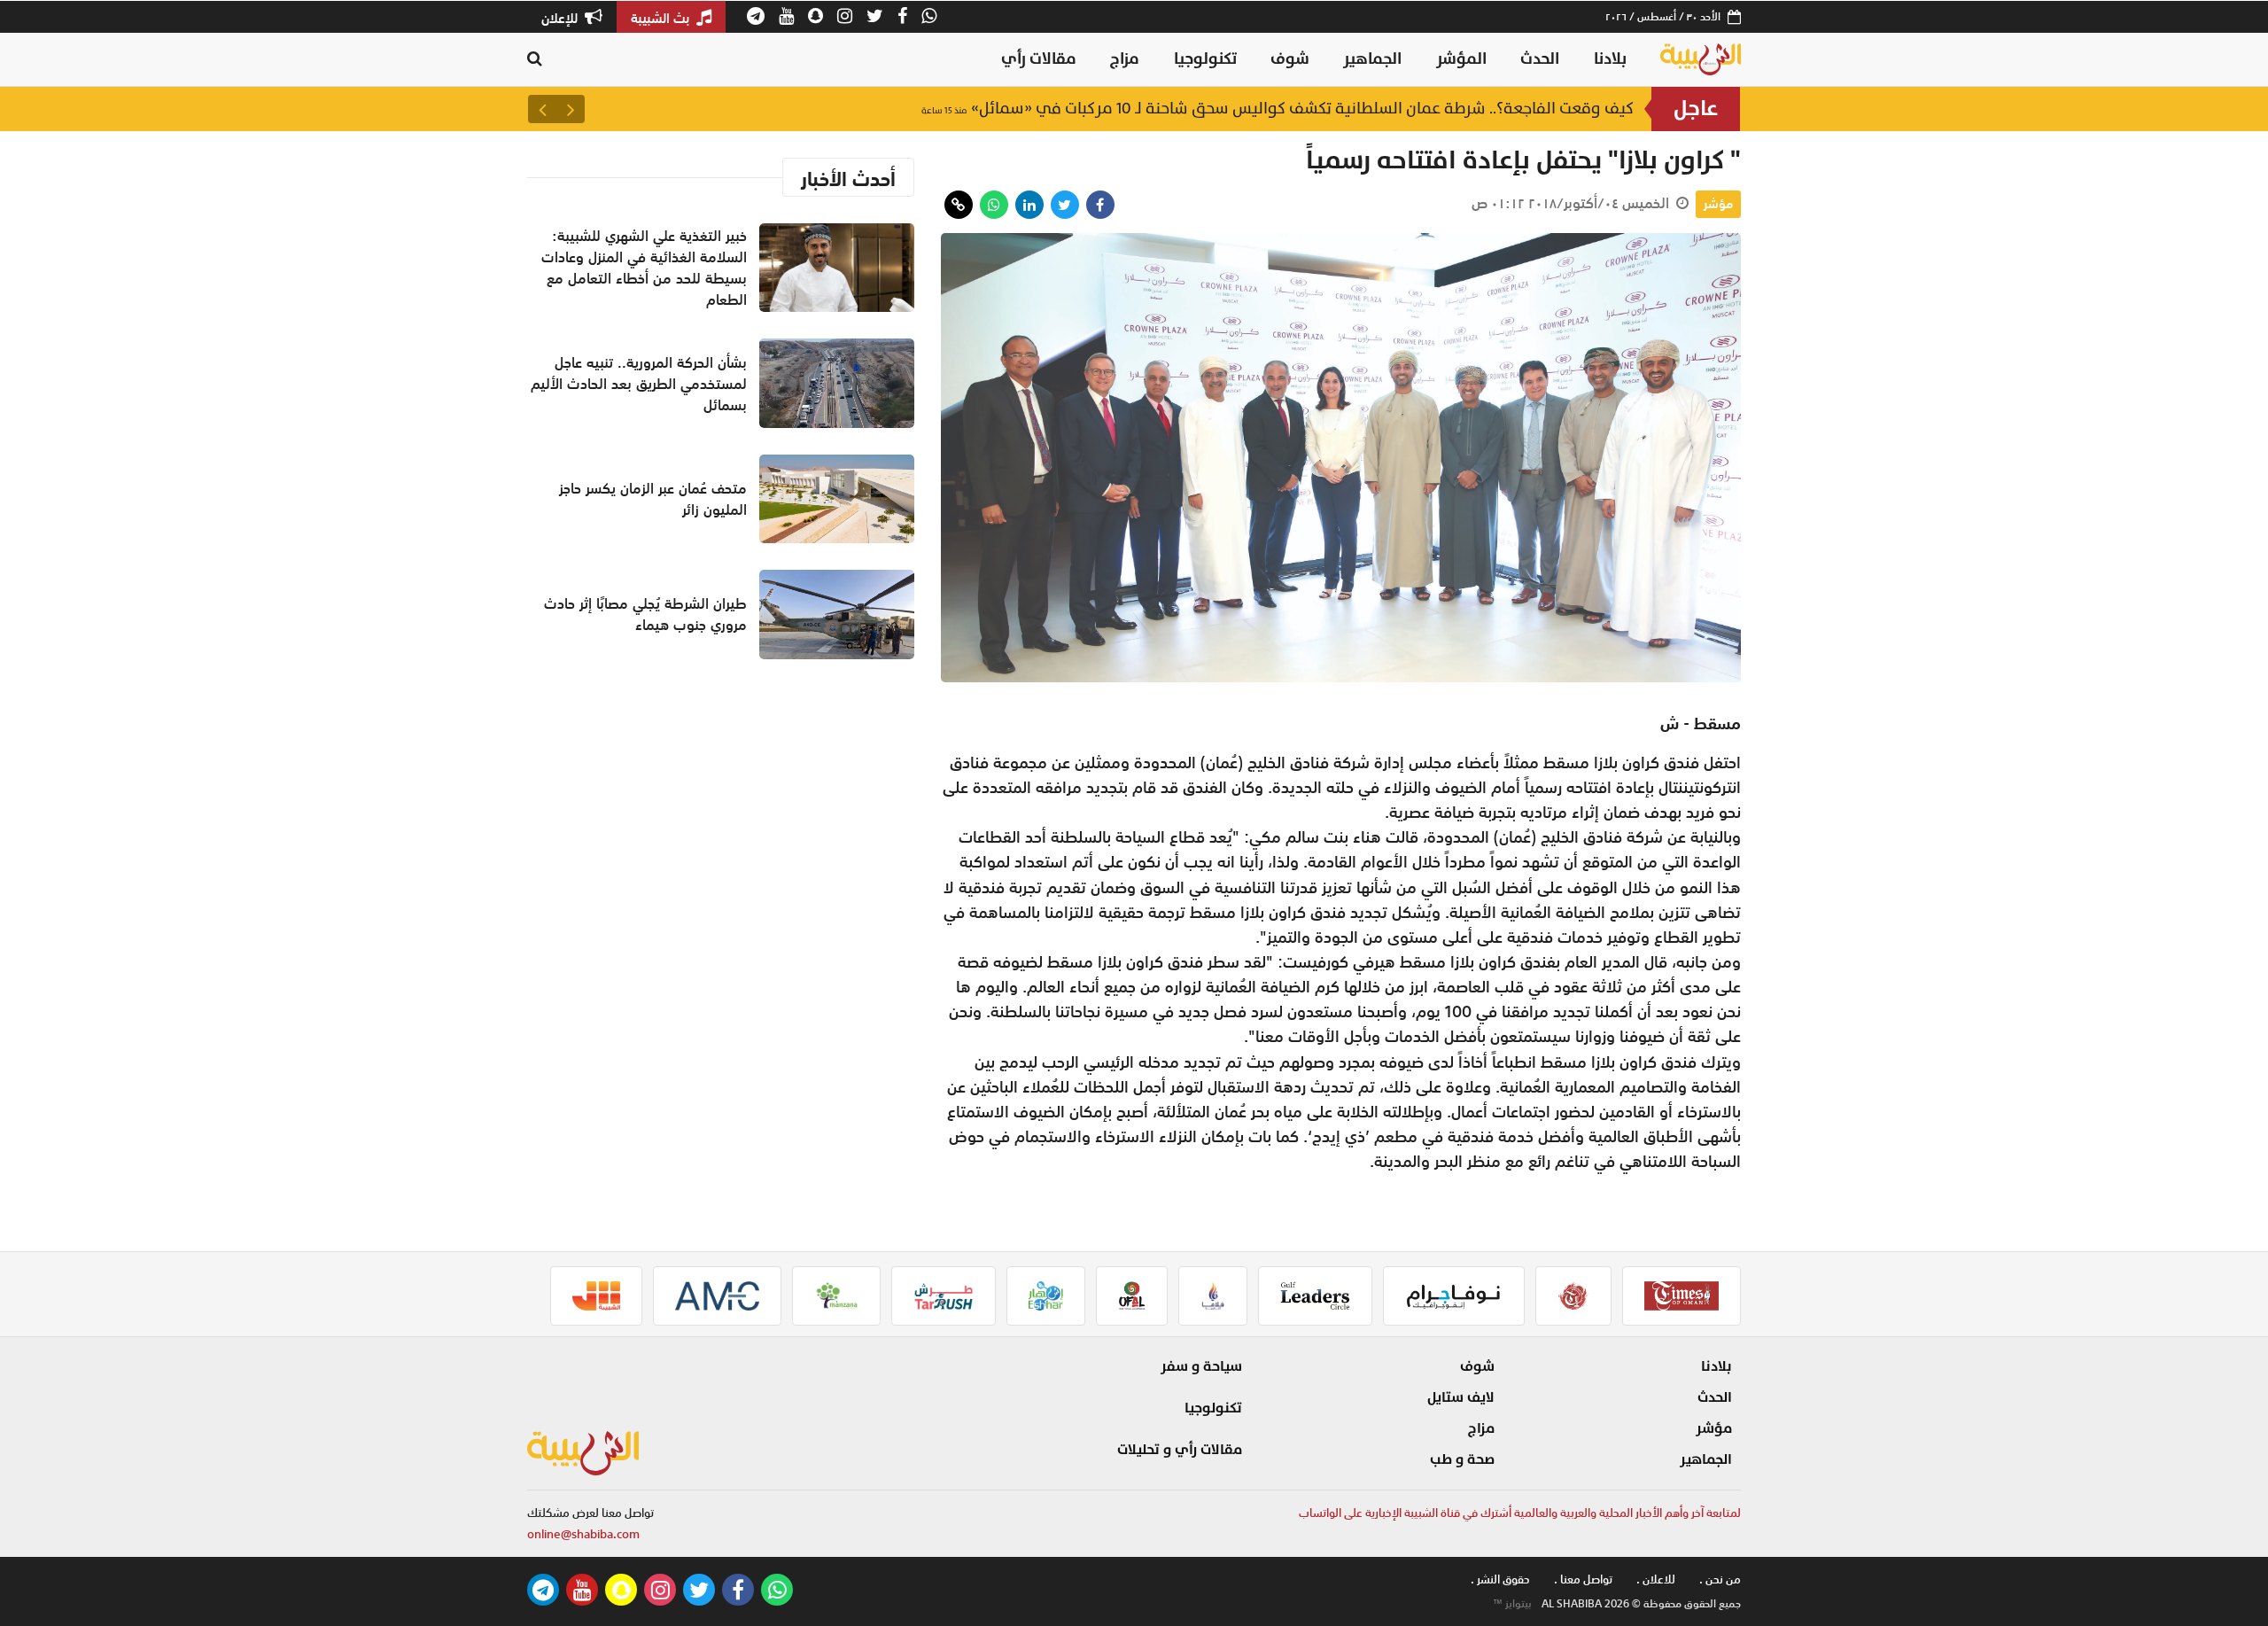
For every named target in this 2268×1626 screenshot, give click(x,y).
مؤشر (1718, 204)
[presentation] (571, 109)
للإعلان (561, 18)
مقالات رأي (1039, 59)
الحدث (1540, 59)
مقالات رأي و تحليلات (1180, 1450)
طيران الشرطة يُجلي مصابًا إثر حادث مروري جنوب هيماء (645, 614)
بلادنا (1610, 59)
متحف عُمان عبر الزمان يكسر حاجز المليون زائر (653, 499)
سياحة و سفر (1201, 1366)
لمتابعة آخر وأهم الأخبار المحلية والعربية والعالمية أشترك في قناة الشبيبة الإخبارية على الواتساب (1520, 1513)
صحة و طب (1462, 1459)
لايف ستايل (1461, 1397)
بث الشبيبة (662, 18)
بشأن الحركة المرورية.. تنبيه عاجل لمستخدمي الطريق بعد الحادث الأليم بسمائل (1349, 108)
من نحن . (1720, 1579)
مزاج (1125, 59)
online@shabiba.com (583, 1534)
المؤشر (1461, 59)
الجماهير (1372, 59)
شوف (1290, 59)
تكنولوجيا (1205, 59)
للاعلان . (1656, 1579)
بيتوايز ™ (1512, 1604)
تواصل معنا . (1583, 1579)
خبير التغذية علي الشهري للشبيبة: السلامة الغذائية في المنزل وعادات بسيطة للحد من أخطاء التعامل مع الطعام (644, 268)
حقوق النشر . (1500, 1579)
